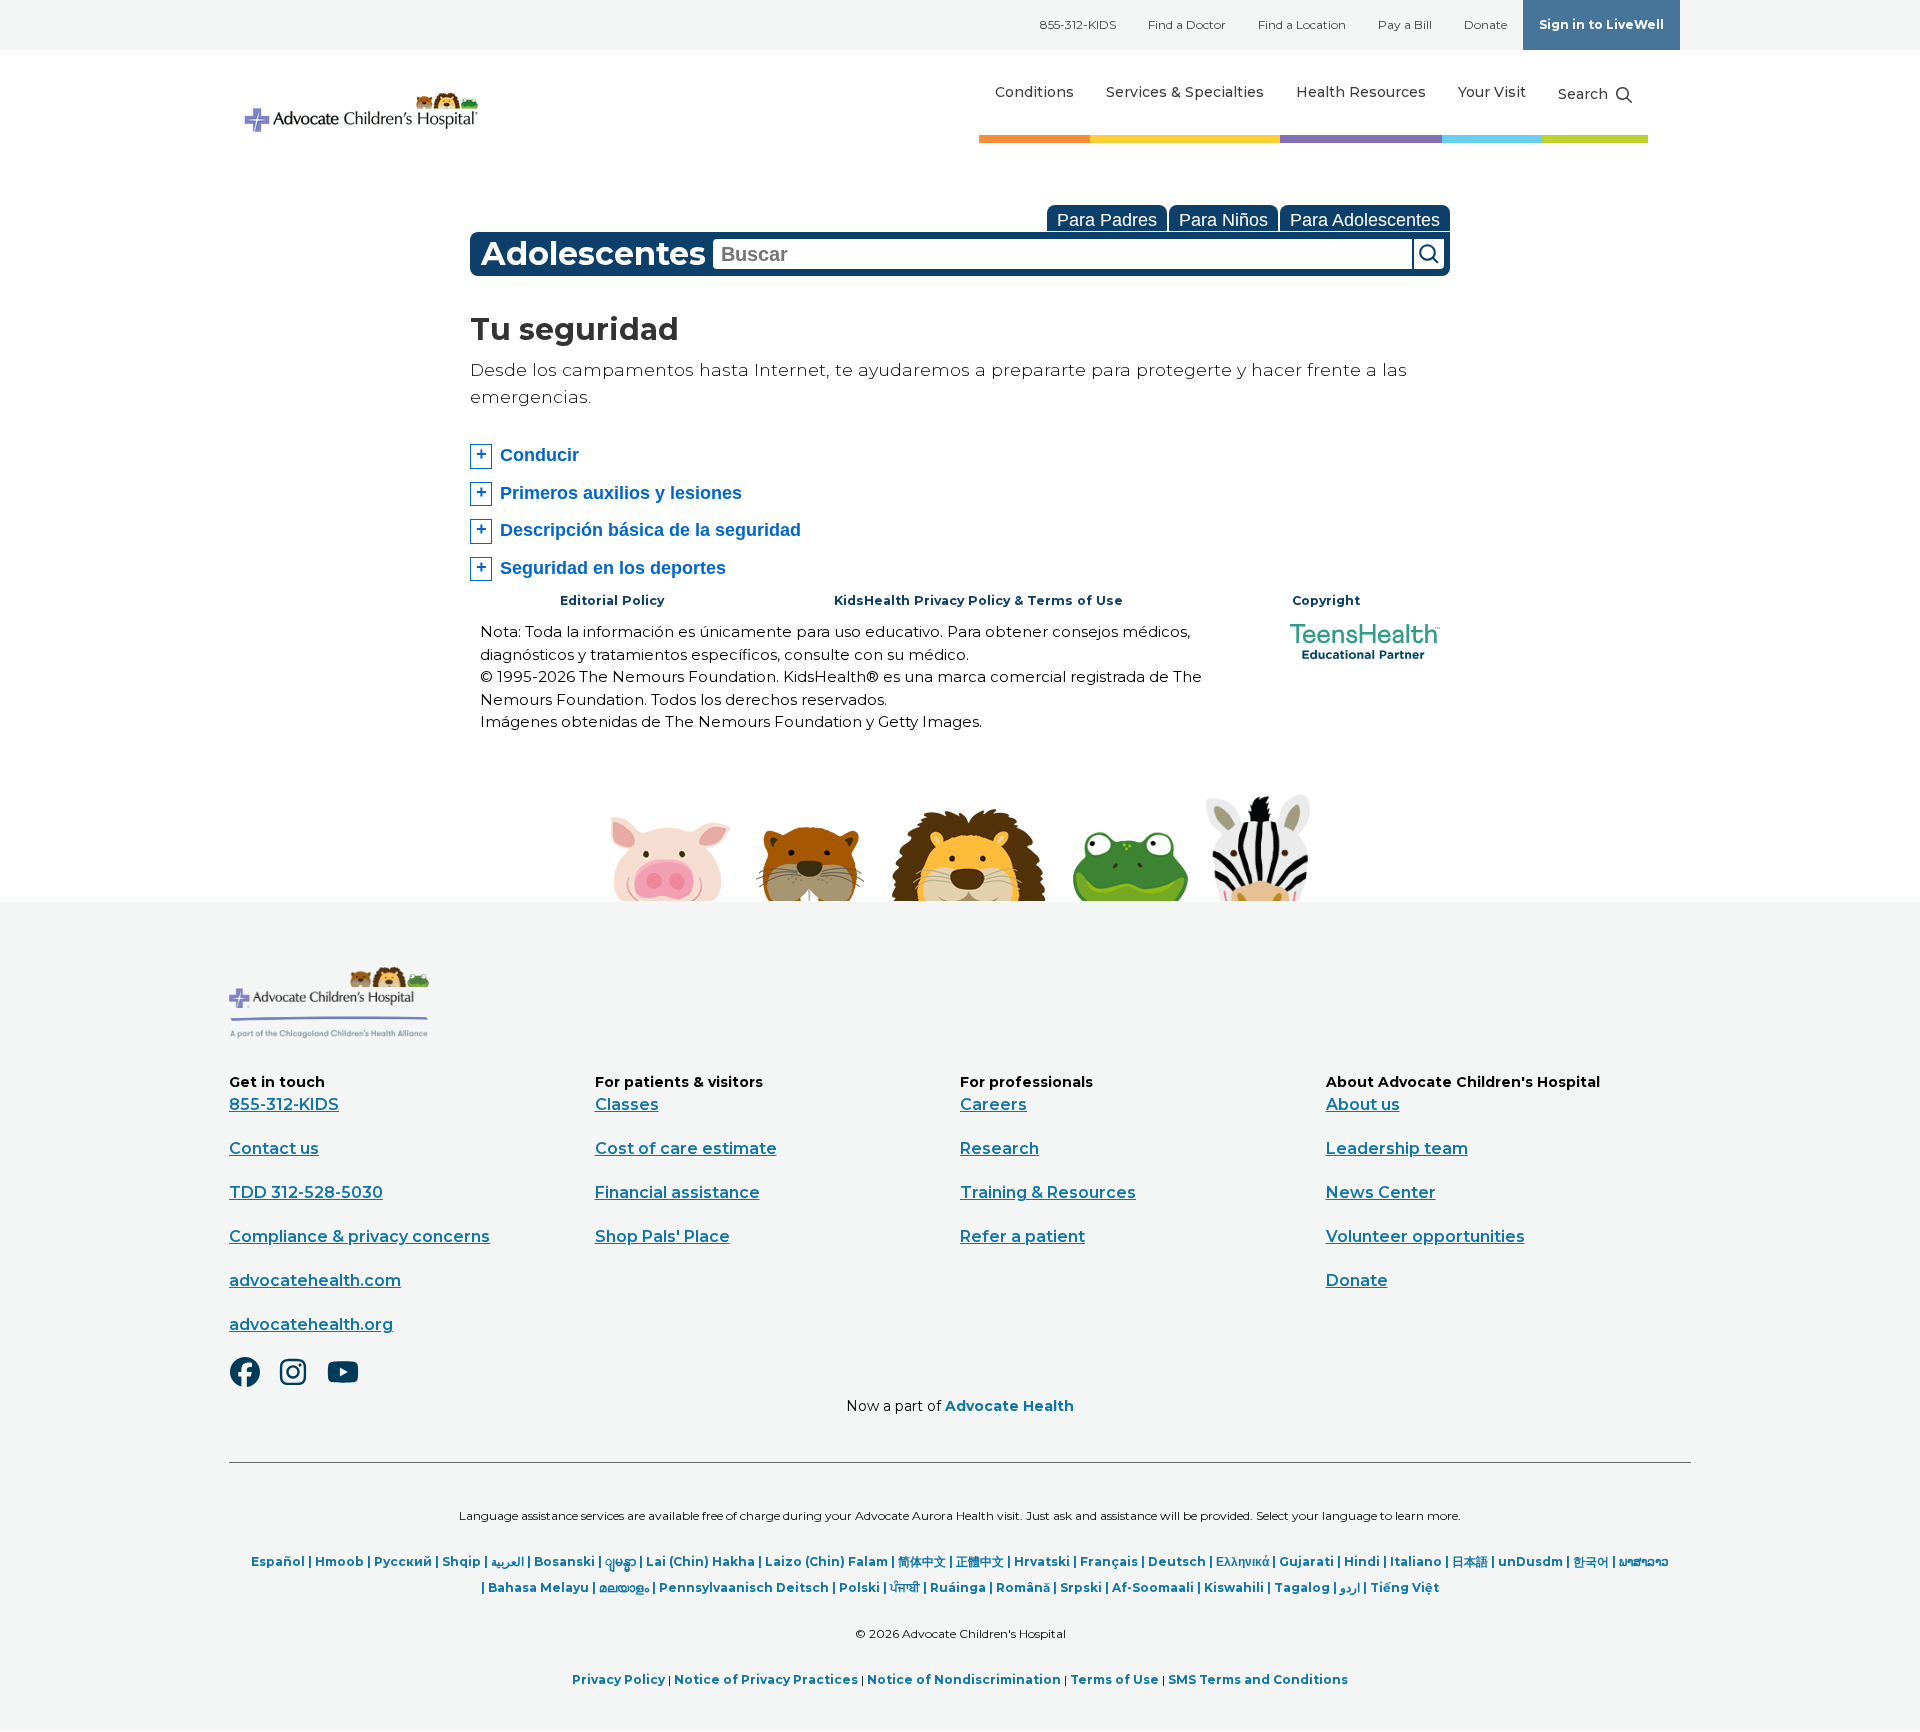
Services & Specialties (1185, 92)
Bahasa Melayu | (543, 1587)
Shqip (461, 1561)
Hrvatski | (1047, 1561)
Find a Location (1302, 24)
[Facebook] (253, 1385)
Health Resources (1361, 92)
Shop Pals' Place (662, 1236)
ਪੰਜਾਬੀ (905, 1587)
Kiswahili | (1239, 1587)
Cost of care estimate (686, 1148)
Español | (283, 1561)
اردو (1350, 1587)
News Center (1381, 1192)
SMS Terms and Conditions (1258, 1679)
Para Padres (1107, 220)
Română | (1028, 1587)
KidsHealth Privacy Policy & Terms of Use (978, 600)
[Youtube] (351, 1385)
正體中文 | (985, 1561)
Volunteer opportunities (1425, 1236)
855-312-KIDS (1078, 24)
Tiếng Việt (1404, 1587)
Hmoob (339, 1561)
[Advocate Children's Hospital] (329, 1067)
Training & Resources (1048, 1192)
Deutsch (1177, 1561)
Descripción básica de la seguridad (650, 530)
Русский (403, 1561)
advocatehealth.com (315, 1280)
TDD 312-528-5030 (306, 1192)
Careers (993, 1104)
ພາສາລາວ (1644, 1561)
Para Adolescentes (1365, 220)
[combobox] (1062, 254)
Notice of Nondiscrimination (964, 1679)
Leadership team (1397, 1148)
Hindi (1362, 1561)
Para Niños (1223, 220)
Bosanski (564, 1561)
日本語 (1470, 1561)
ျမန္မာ (620, 1561)
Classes (627, 1104)
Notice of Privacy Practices (766, 1679)
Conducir (539, 455)
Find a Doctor (1187, 24)
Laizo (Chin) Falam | (831, 1561)
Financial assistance (677, 1192)
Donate (1485, 24)
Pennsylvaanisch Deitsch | (749, 1587)
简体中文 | (927, 1561)
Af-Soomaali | (1158, 1587)
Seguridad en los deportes (613, 568)
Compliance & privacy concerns (359, 1236)
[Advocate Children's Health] (360, 92)
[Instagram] (302, 1385)
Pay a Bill (1405, 24)
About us (1363, 1104)
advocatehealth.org (311, 1324)
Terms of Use (1114, 1679)
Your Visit (1492, 92)
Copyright (1326, 600)
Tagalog (1302, 1587)
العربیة (507, 1561)
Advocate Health (1009, 1406)
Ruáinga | (963, 1587)
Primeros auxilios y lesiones (621, 493)
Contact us (274, 1148)
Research (999, 1148)
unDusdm (1530, 1561)
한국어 (1591, 1561)
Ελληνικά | (1247, 1561)
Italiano (1416, 1561)
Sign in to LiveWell (1601, 24)
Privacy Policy (618, 1679)
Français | (1114, 1561)
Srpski (1081, 1587)
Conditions (1034, 92)
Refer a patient (1022, 1236)
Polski (859, 1587)
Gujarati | (1311, 1561)
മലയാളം (624, 1587)
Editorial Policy (612, 600)
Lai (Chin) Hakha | (705, 1561)
